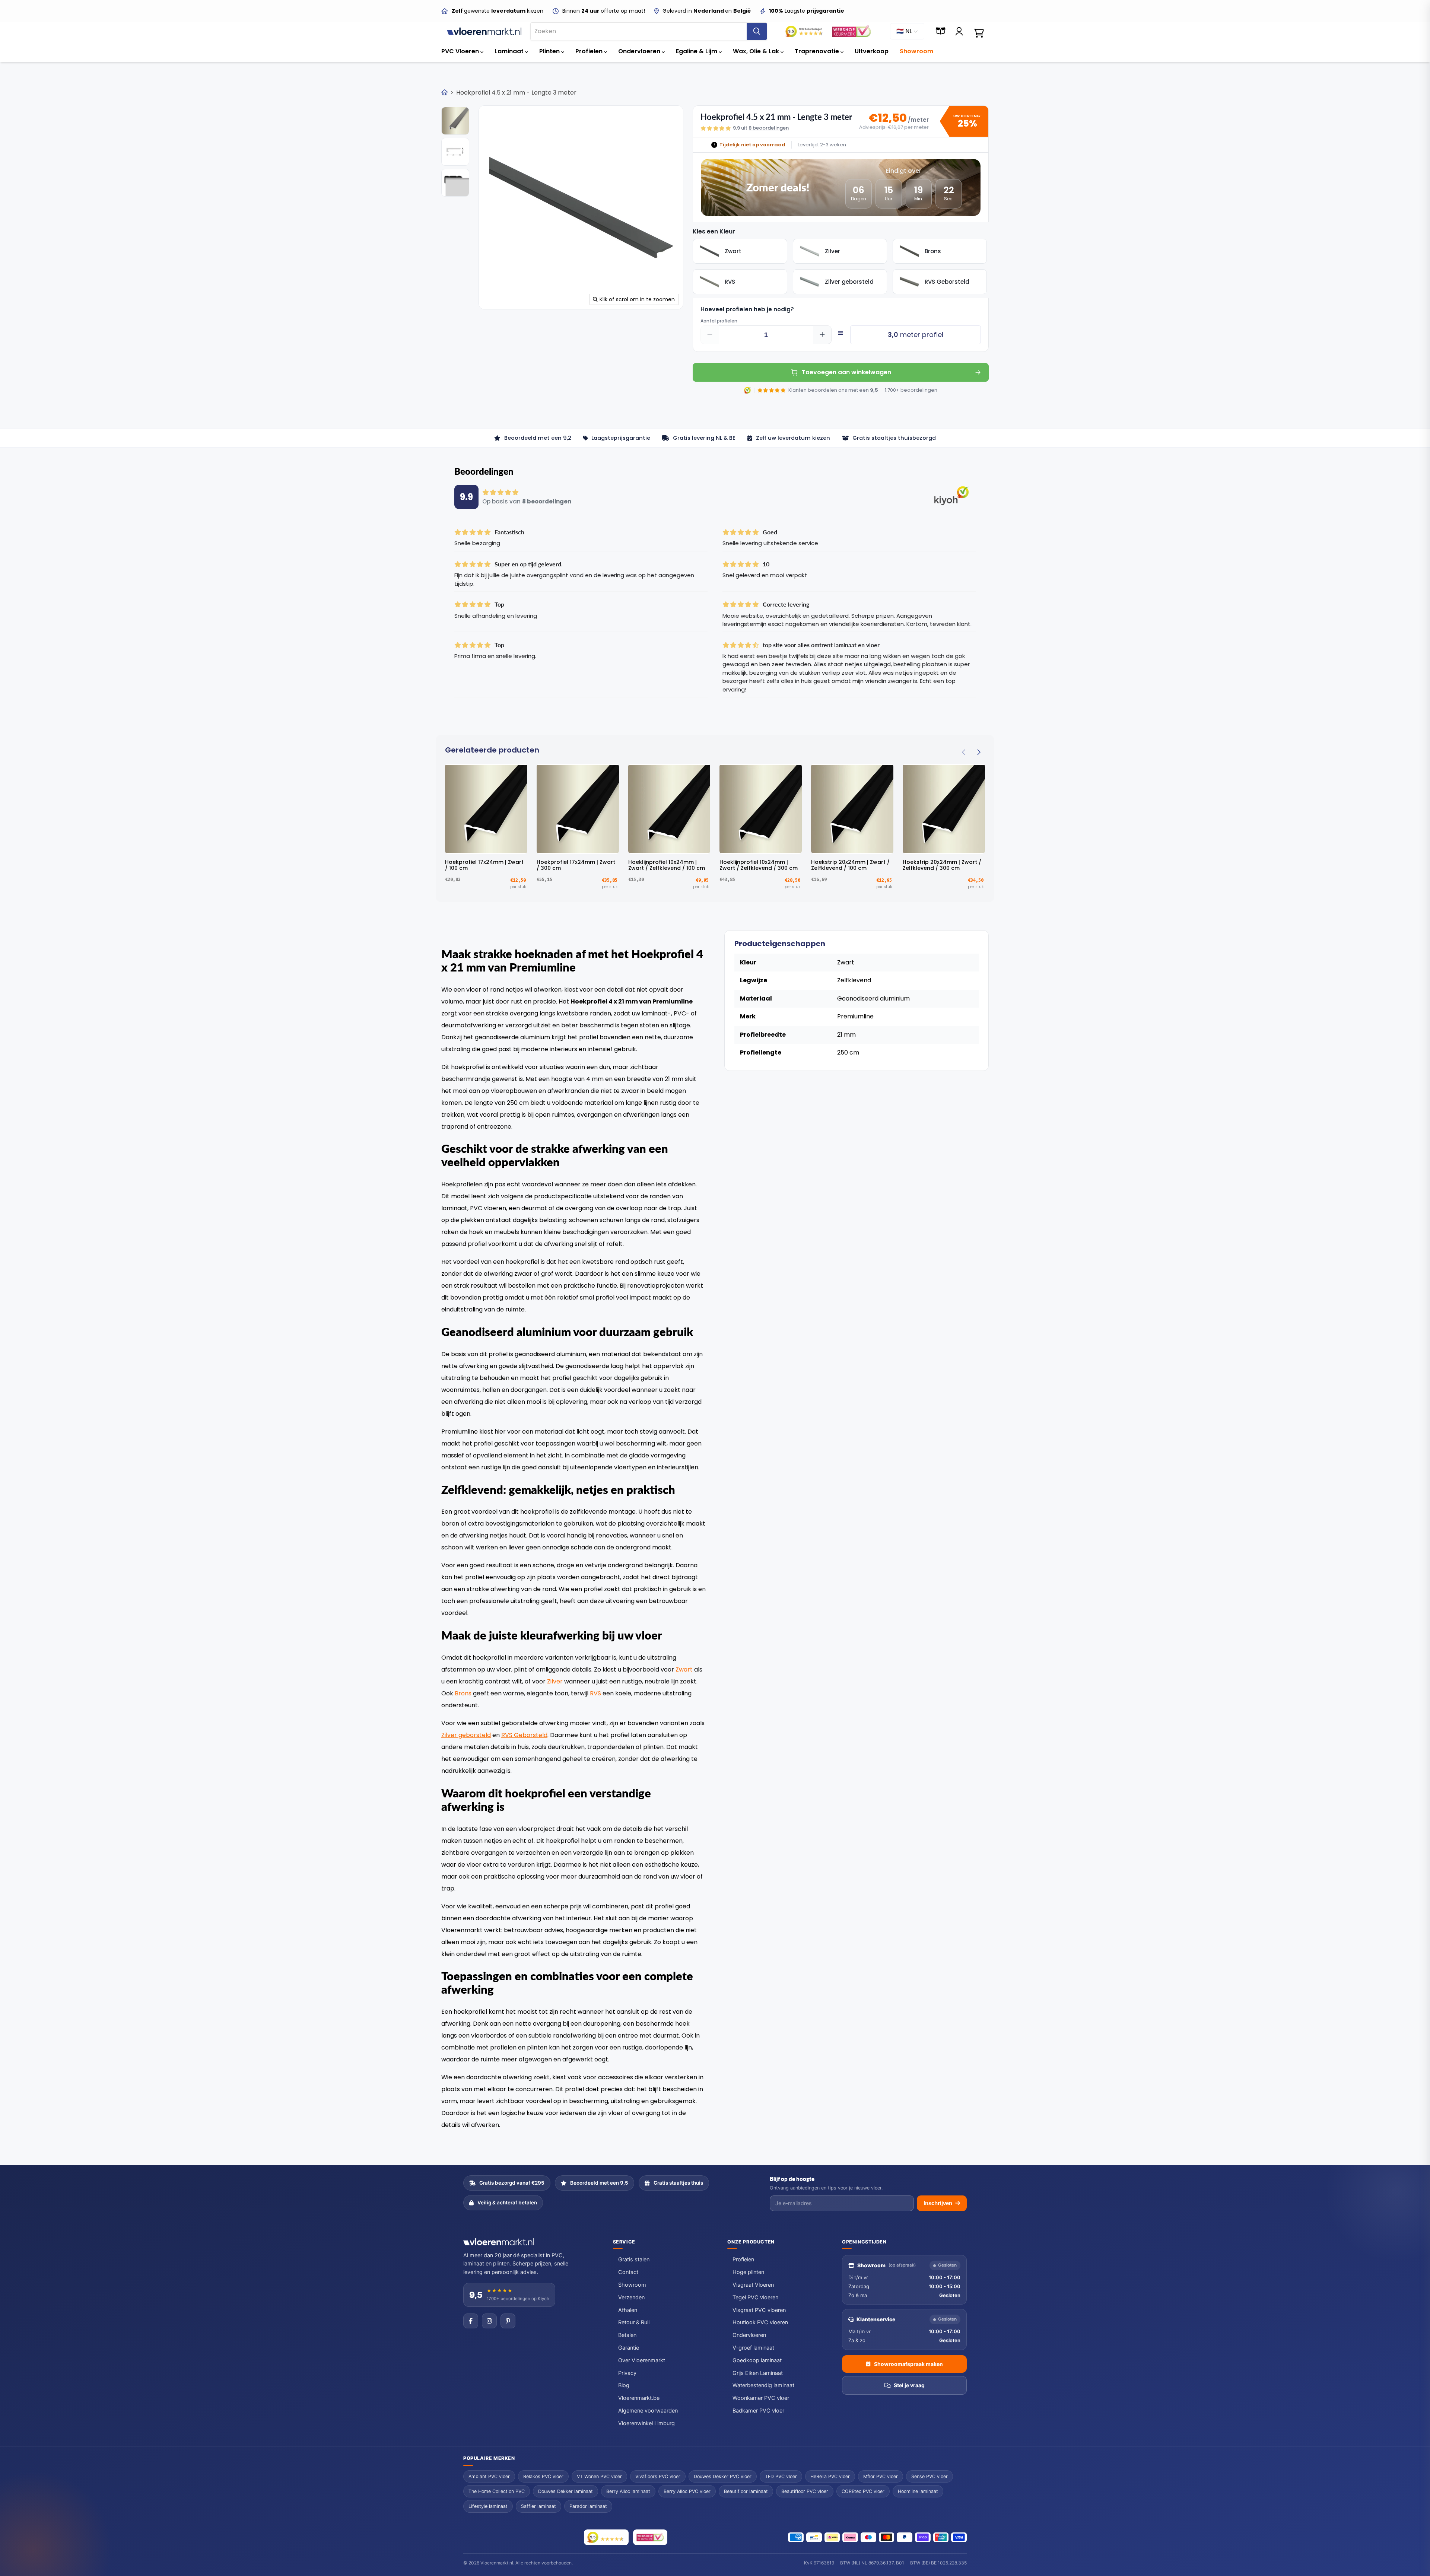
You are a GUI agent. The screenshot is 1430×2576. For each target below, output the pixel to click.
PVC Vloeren (461, 51)
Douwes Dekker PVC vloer (723, 2476)
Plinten (550, 51)
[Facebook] (471, 2321)
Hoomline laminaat (918, 2491)
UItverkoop (872, 51)
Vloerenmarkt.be (639, 2398)
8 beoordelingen (769, 128)
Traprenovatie (818, 51)
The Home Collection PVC (497, 2491)
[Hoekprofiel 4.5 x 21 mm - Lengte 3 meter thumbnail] (455, 121)
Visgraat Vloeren (753, 2285)
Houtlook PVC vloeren (760, 2322)
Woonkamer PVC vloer (761, 2398)
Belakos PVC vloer (543, 2476)
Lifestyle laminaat (488, 2506)
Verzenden (631, 2297)
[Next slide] (978, 752)
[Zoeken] (757, 31)
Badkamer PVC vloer (758, 2411)
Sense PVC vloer (929, 2476)
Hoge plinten (748, 2272)
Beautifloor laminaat (746, 2491)
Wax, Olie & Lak (757, 51)
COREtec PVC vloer (863, 2491)
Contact (628, 2272)
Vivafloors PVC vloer (658, 2476)
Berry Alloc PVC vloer (687, 2491)
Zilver (555, 1681)
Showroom (916, 51)
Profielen (590, 51)
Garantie (629, 2348)
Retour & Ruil (634, 2322)
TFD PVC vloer (781, 2476)
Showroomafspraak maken (908, 2364)
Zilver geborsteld (466, 1735)
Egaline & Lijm (697, 51)
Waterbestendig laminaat (763, 2385)
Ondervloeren (640, 51)
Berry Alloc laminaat (628, 2491)
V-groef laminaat (753, 2348)
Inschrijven (938, 2203)
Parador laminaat (588, 2506)
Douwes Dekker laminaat (565, 2491)
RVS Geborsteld (524, 1735)
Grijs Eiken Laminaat (758, 2373)
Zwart (684, 1669)
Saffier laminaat (538, 2506)
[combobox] (639, 31)
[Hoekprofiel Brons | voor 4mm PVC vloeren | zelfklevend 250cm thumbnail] (455, 152)
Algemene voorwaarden (648, 2411)
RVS (595, 1693)
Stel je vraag (909, 2385)
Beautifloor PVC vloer (805, 2491)
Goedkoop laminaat (757, 2360)
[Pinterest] (508, 2321)
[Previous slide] (964, 752)
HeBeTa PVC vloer (830, 2476)
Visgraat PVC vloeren (759, 2310)
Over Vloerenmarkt (642, 2360)
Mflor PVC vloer (881, 2476)
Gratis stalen (634, 2259)
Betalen (627, 2335)
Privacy (627, 2373)
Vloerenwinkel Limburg (646, 2423)
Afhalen (628, 2310)
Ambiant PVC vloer (489, 2476)
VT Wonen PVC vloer (599, 2476)
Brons (463, 1693)
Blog (624, 2385)
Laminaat (510, 51)
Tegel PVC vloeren (755, 2297)
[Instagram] (489, 2321)
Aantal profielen (719, 321)
